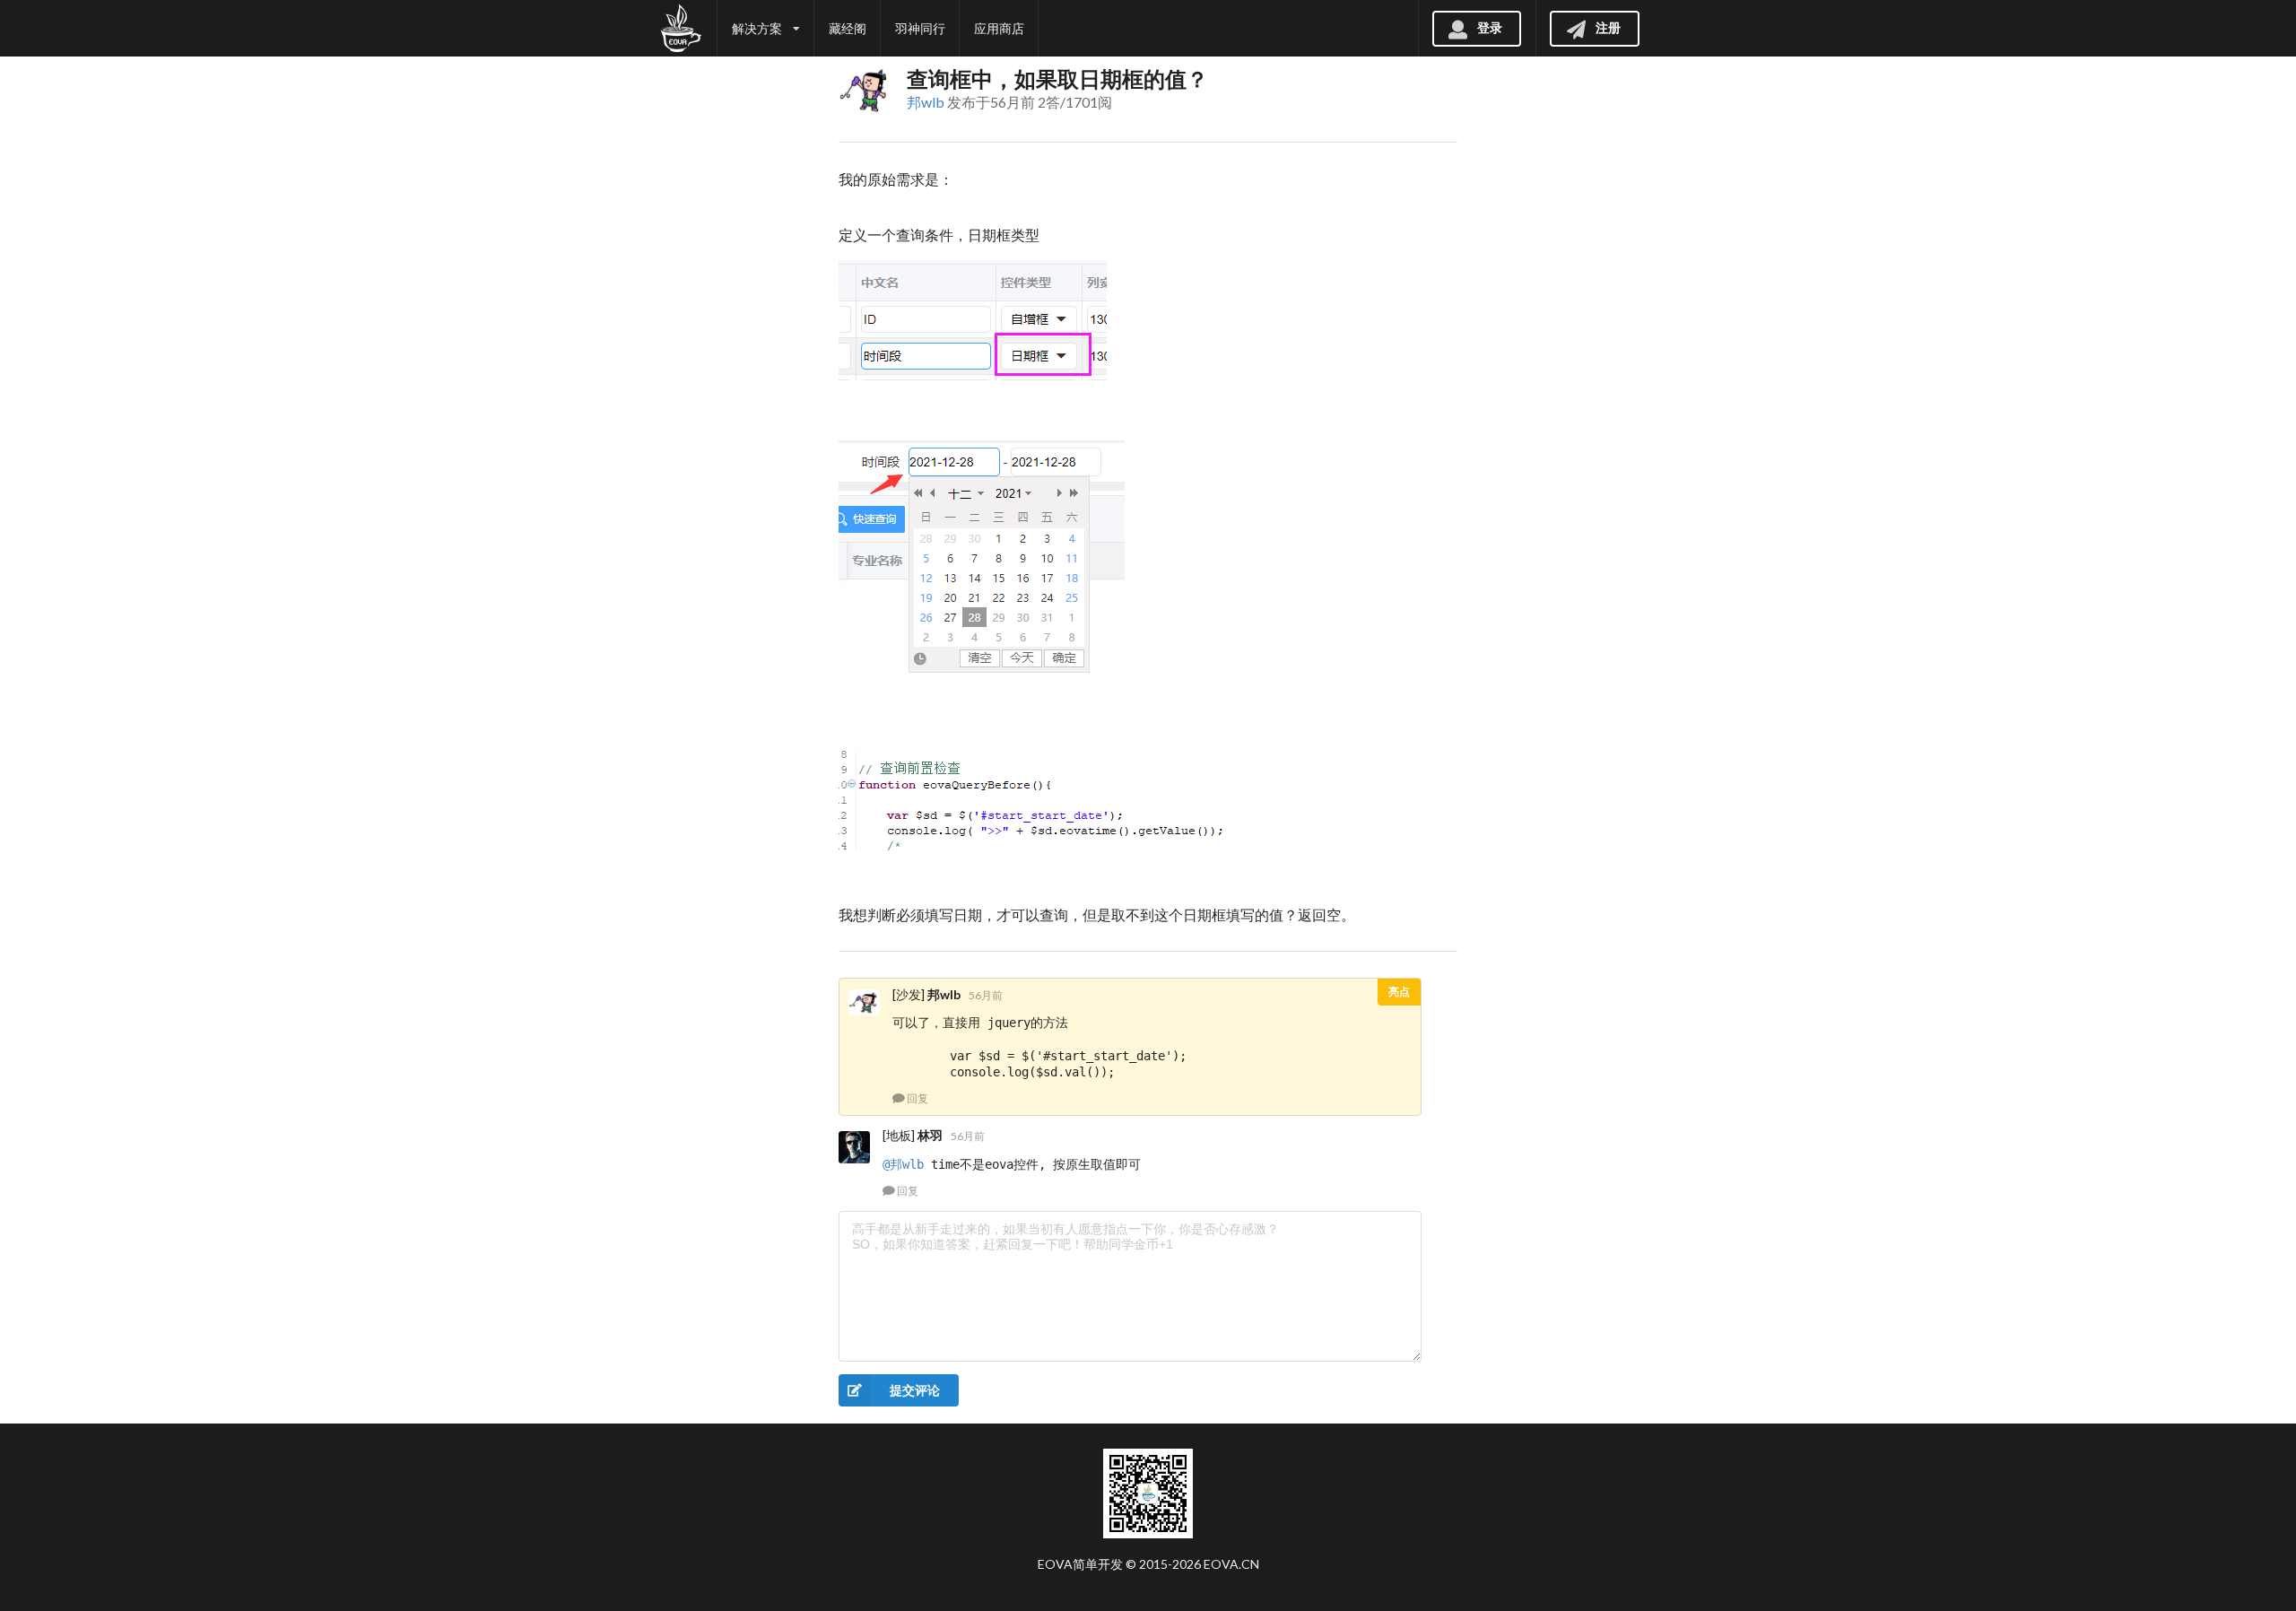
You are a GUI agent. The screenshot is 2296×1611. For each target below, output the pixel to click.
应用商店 (999, 28)
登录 (1490, 26)
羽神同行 (920, 28)
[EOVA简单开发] (680, 28)
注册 (1608, 26)
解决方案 (757, 28)
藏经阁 (848, 28)
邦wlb (926, 102)
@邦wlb (903, 1164)
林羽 (930, 1135)
